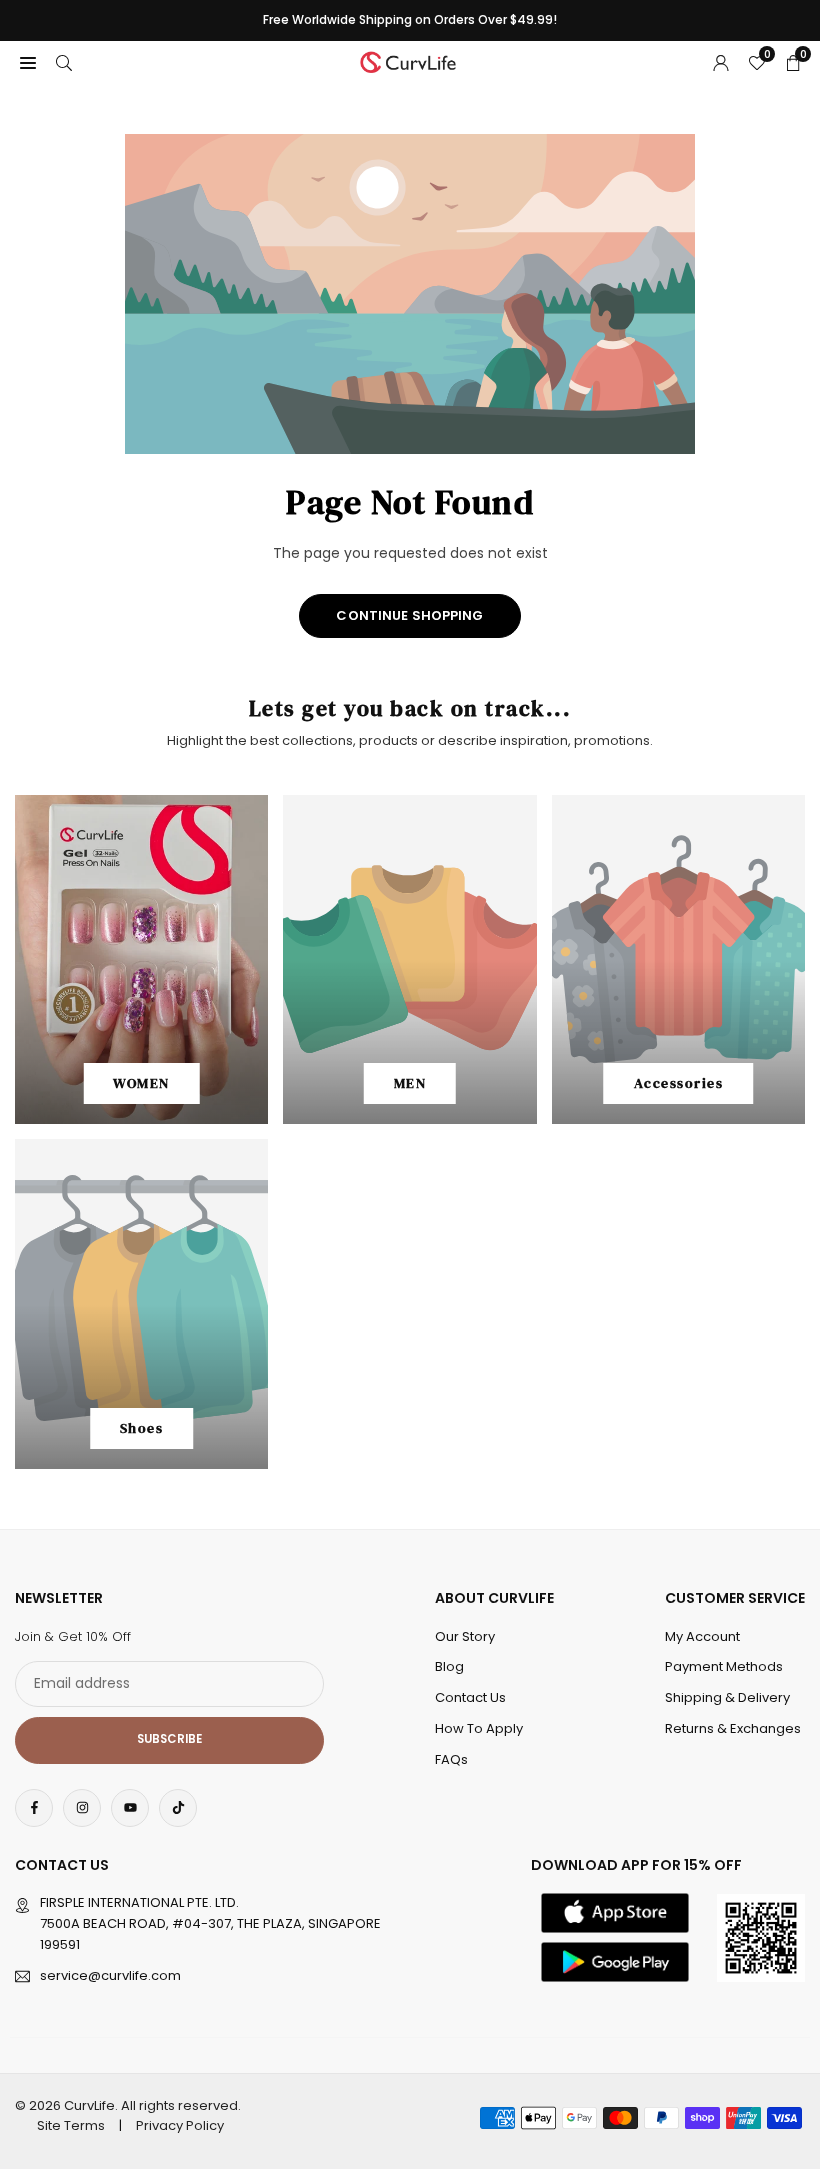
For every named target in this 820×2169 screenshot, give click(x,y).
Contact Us (470, 1697)
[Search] (64, 62)
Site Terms (71, 2125)
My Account (702, 1636)
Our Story (465, 1636)
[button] (28, 62)
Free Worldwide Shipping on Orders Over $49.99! (410, 20)
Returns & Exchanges (733, 1728)
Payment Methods (724, 1666)
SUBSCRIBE (169, 1739)
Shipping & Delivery (727, 1697)
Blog (449, 1666)
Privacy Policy (180, 2125)
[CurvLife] (411, 60)
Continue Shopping (409, 615)
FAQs (451, 1759)
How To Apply (479, 1728)
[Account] (721, 62)
